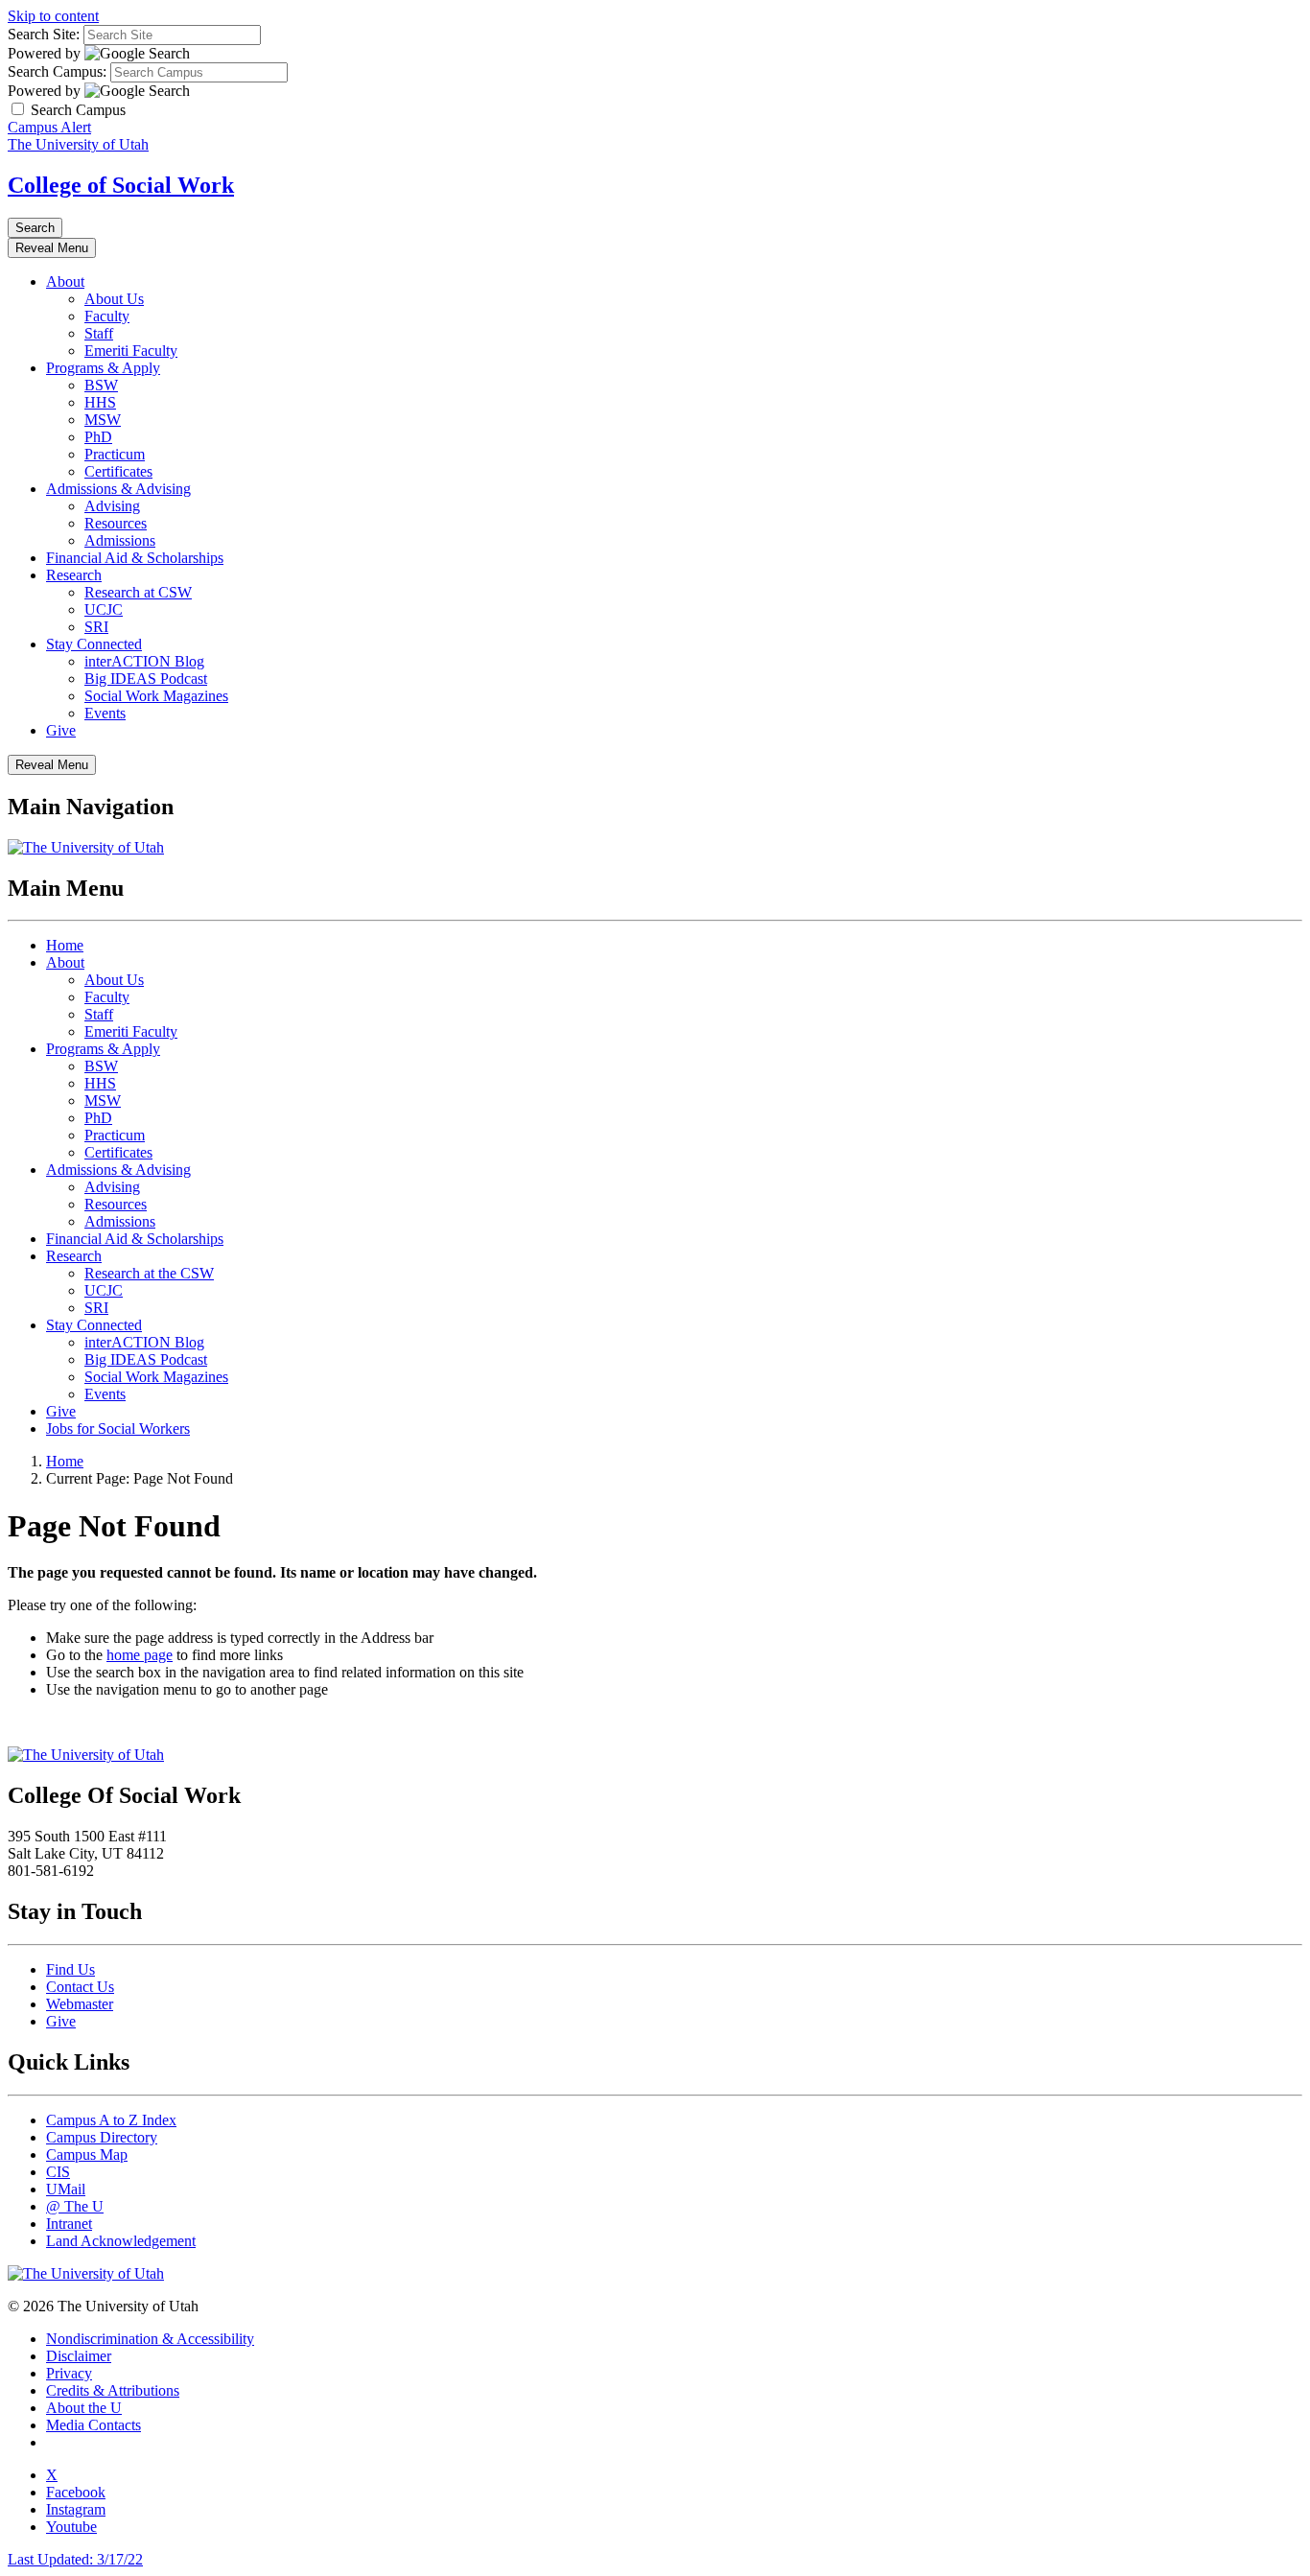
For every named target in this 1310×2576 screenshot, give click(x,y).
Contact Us (80, 1987)
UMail (66, 2189)
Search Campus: (57, 71)
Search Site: (44, 34)
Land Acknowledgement (121, 2241)
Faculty (107, 316)
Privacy (69, 2373)
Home (65, 945)
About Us (114, 299)
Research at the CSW (149, 1273)
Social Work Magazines (156, 696)
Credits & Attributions (113, 2390)
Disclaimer (79, 2356)
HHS (100, 402)
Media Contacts (94, 2425)
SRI (96, 627)
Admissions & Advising (118, 489)
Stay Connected (94, 644)
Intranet (69, 2224)
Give (61, 730)
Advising (112, 506)
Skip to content (53, 16)
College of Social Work (121, 185)
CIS (58, 2172)
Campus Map (87, 2154)
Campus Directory (102, 2137)
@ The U (75, 2206)
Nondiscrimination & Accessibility (150, 2339)
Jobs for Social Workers (118, 1429)
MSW (103, 420)
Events (105, 713)
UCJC (104, 609)
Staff (99, 333)
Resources (116, 523)
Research (74, 575)
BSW (101, 385)
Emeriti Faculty (131, 351)
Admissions (120, 540)
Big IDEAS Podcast (146, 679)
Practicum (115, 454)
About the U (84, 2408)
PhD (98, 437)
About (65, 281)
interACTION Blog (144, 661)
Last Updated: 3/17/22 (75, 2559)
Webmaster (80, 2004)
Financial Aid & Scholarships (135, 558)
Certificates (118, 471)
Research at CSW (138, 592)
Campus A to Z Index (111, 2120)
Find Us (70, 1969)
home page (140, 1655)
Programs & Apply (103, 368)
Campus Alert (49, 127)
